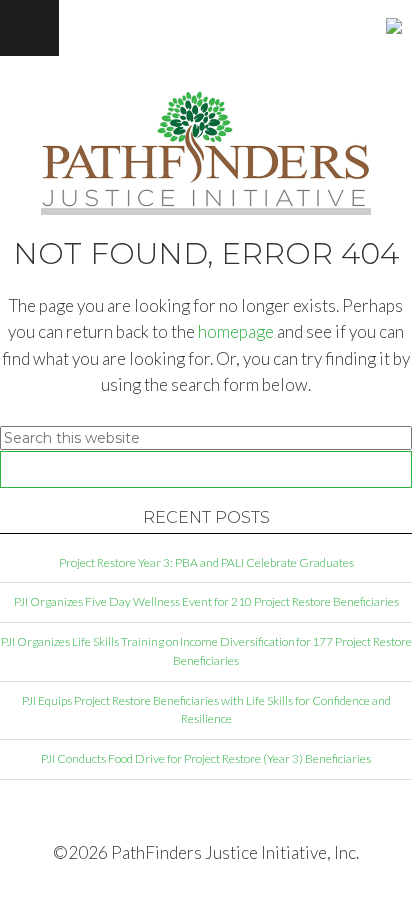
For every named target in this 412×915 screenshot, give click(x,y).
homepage (236, 331)
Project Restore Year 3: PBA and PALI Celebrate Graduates (206, 562)
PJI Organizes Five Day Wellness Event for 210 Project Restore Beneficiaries (206, 601)
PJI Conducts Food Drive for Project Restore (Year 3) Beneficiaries (206, 758)
